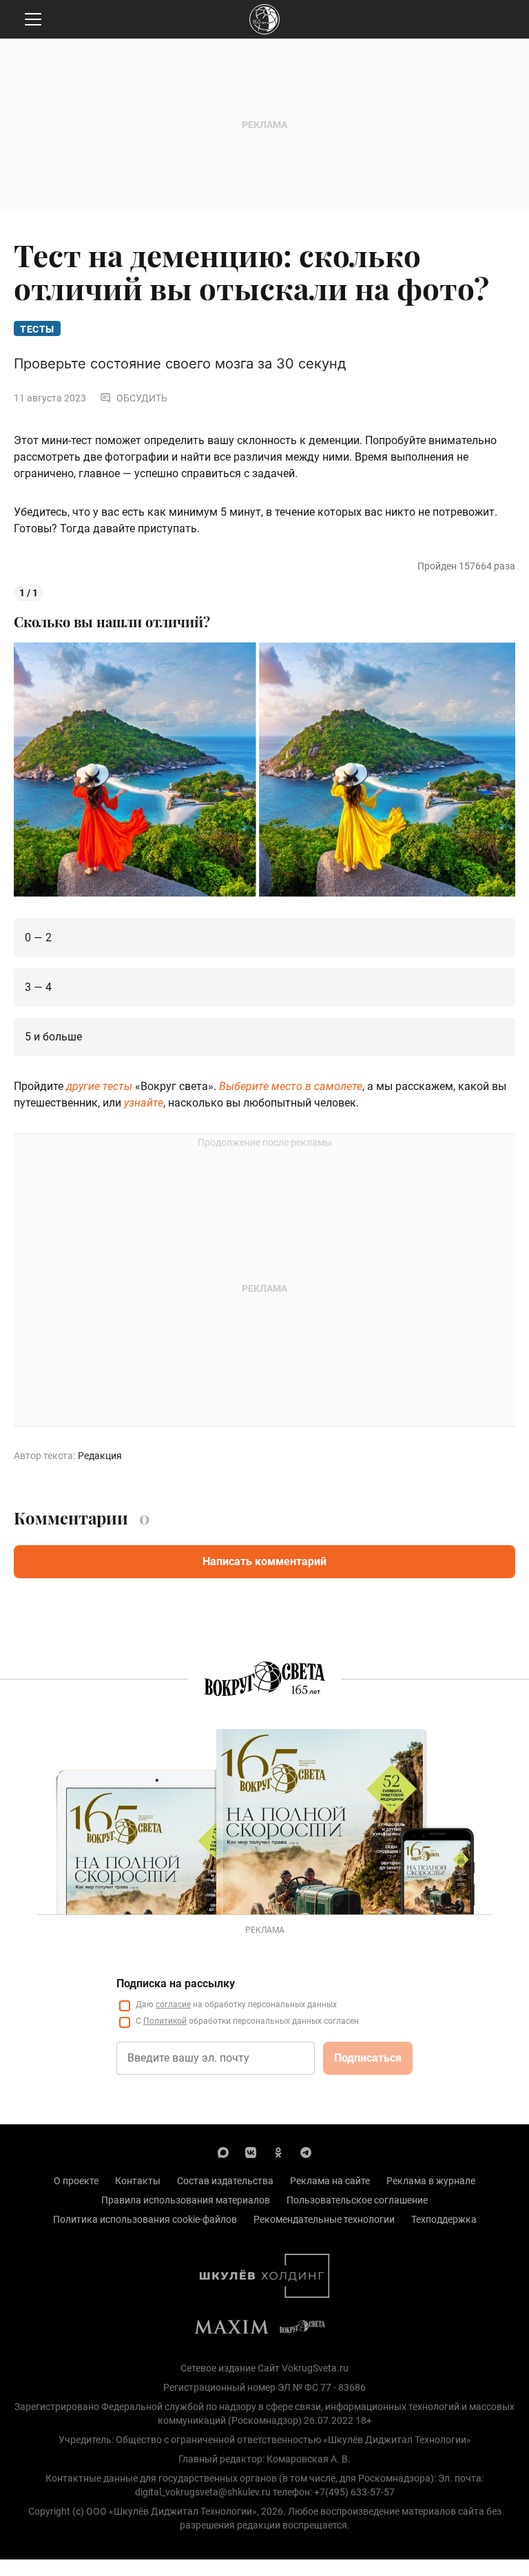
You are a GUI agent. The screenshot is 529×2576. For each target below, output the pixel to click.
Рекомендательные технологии (324, 2219)
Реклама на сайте (330, 2181)
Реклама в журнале (431, 2181)
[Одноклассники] (278, 2152)
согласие (173, 2004)
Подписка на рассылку (176, 1983)
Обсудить (142, 398)
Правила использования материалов (186, 2200)
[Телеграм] (306, 2152)
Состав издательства (225, 2181)
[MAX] (223, 2152)
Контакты (138, 2181)
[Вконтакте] (251, 2152)
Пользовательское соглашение (357, 2200)
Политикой (165, 2021)
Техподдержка (444, 2219)
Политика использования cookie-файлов (145, 2219)
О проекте (76, 2181)
